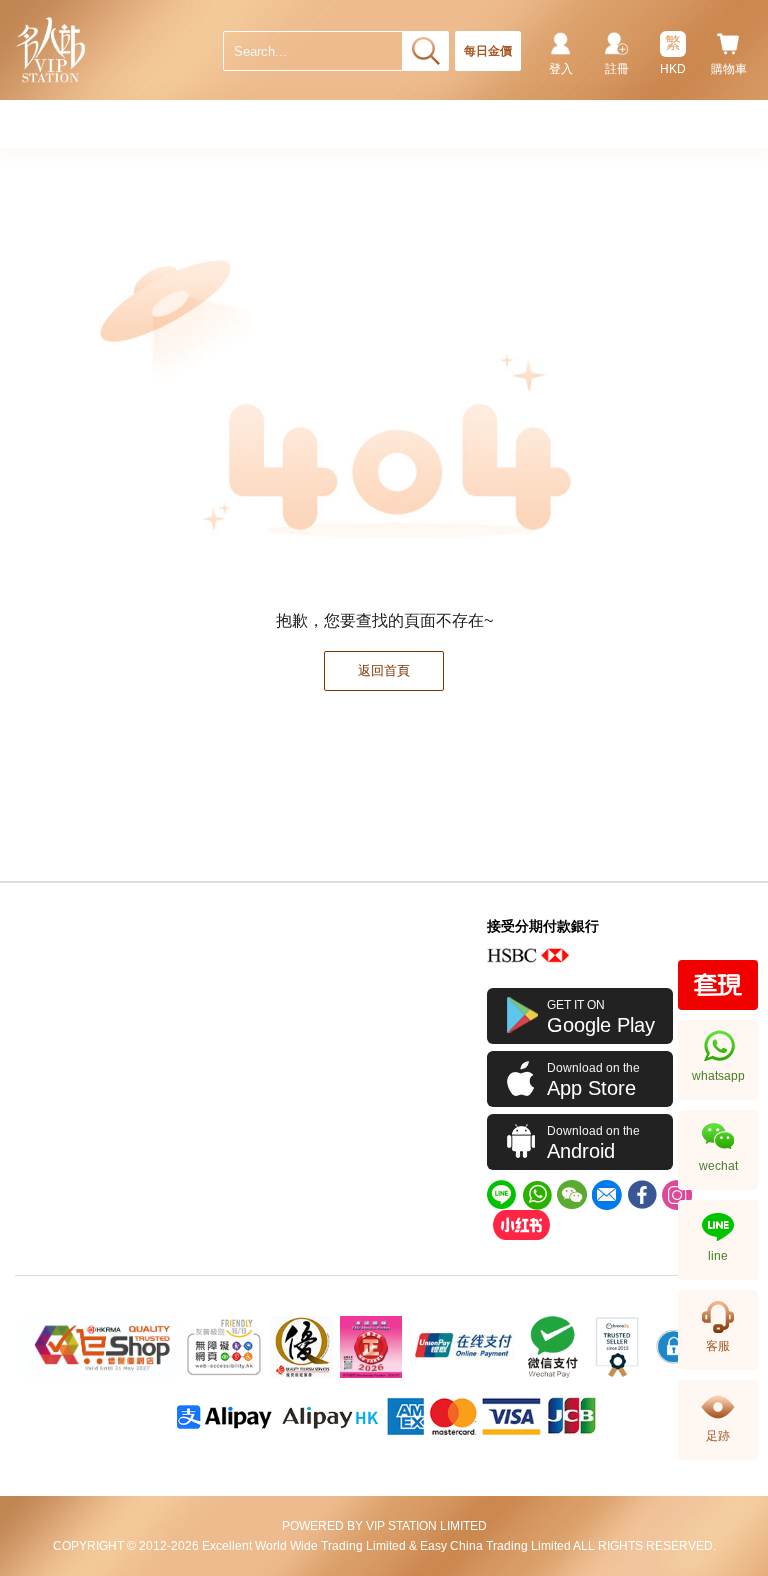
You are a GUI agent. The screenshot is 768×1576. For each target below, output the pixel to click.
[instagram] (677, 1195)
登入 (561, 69)
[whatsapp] (537, 1195)
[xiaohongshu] (521, 1225)
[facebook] (642, 1195)
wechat (718, 1166)
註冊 (617, 69)
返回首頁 (384, 670)
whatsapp (718, 1076)
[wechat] (572, 1195)
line (718, 1256)
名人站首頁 (51, 50)
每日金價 (488, 51)
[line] (502, 1195)
